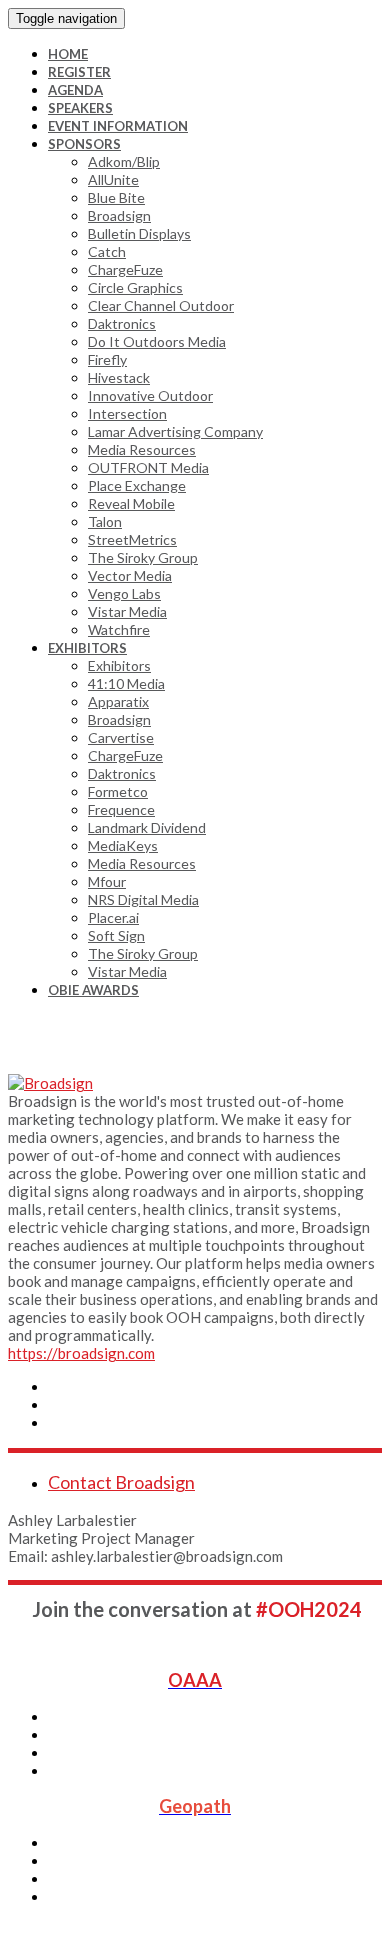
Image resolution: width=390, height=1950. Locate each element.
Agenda (75, 90)
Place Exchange (137, 485)
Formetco (118, 791)
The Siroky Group (143, 557)
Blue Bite (116, 197)
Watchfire (119, 629)
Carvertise (121, 737)
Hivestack (119, 377)
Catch (107, 251)
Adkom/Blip (124, 161)
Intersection (127, 413)
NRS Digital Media (143, 899)
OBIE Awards (93, 990)
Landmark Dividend (147, 827)
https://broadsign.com (81, 1353)
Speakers (80, 108)
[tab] (215, 1482)
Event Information (118, 126)
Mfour (107, 881)
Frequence (121, 809)
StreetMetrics (132, 539)
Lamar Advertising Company (175, 431)
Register (79, 72)
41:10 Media (126, 683)
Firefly (107, 359)
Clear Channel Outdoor (161, 305)
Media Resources (142, 449)
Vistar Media (127, 611)
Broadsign (119, 215)
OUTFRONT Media (148, 467)
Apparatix (118, 701)
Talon (105, 521)
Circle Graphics (135, 287)
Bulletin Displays (139, 233)
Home (68, 54)
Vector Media (130, 575)
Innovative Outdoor (150, 395)
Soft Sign (116, 935)
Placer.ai (113, 917)
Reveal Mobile (131, 503)
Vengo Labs (124, 593)
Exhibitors (87, 648)
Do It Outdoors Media (157, 341)
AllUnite (113, 179)
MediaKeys (123, 845)
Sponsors (84, 144)
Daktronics (122, 323)
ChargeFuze (125, 269)
